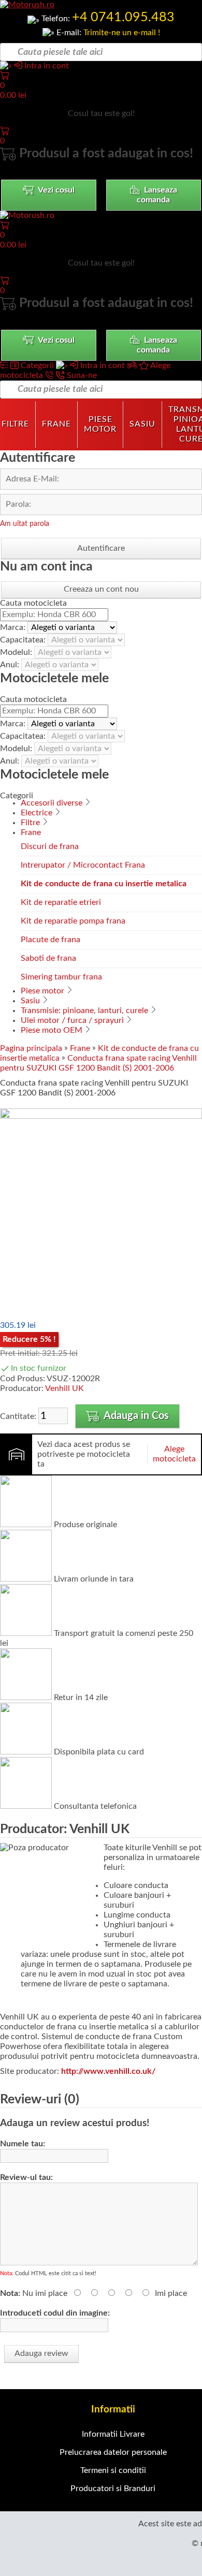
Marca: (14, 627)
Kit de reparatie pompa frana (73, 921)
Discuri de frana (50, 846)
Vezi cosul (55, 190)
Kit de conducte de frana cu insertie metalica (104, 884)
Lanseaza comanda (157, 195)
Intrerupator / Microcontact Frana (83, 865)
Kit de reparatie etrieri (61, 902)
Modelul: (17, 652)
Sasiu (142, 424)
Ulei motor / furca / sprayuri (72, 1020)
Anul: (11, 665)
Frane (56, 424)
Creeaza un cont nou (101, 589)
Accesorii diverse (52, 803)
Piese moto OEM (52, 1030)
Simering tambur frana (61, 977)
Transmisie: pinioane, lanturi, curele (84, 1011)
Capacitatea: (24, 640)
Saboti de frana (48, 958)
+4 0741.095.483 (123, 17)
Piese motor (100, 424)
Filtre (30, 823)
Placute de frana (51, 940)
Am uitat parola (25, 524)
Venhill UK (64, 1388)
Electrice (37, 813)
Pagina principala (31, 1048)
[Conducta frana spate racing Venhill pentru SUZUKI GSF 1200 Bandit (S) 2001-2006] (101, 1116)
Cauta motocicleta (33, 603)
